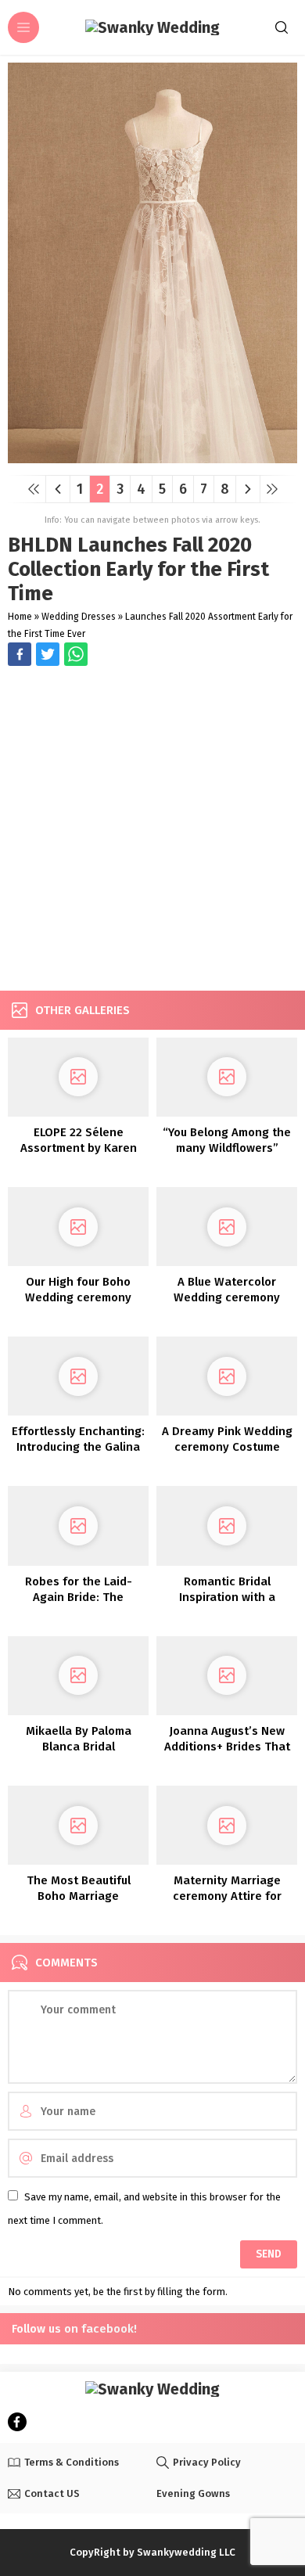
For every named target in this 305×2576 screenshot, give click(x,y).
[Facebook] (17, 2422)
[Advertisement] (152, 830)
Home (20, 617)
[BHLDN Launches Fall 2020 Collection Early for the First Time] (152, 457)
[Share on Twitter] (76, 654)
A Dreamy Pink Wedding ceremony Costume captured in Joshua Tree (227, 1447)
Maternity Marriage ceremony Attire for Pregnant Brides (227, 1896)
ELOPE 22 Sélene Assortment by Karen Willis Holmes (79, 1148)
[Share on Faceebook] (48, 654)
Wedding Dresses (79, 617)
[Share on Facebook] (20, 654)
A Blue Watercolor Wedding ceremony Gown (227, 1297)
